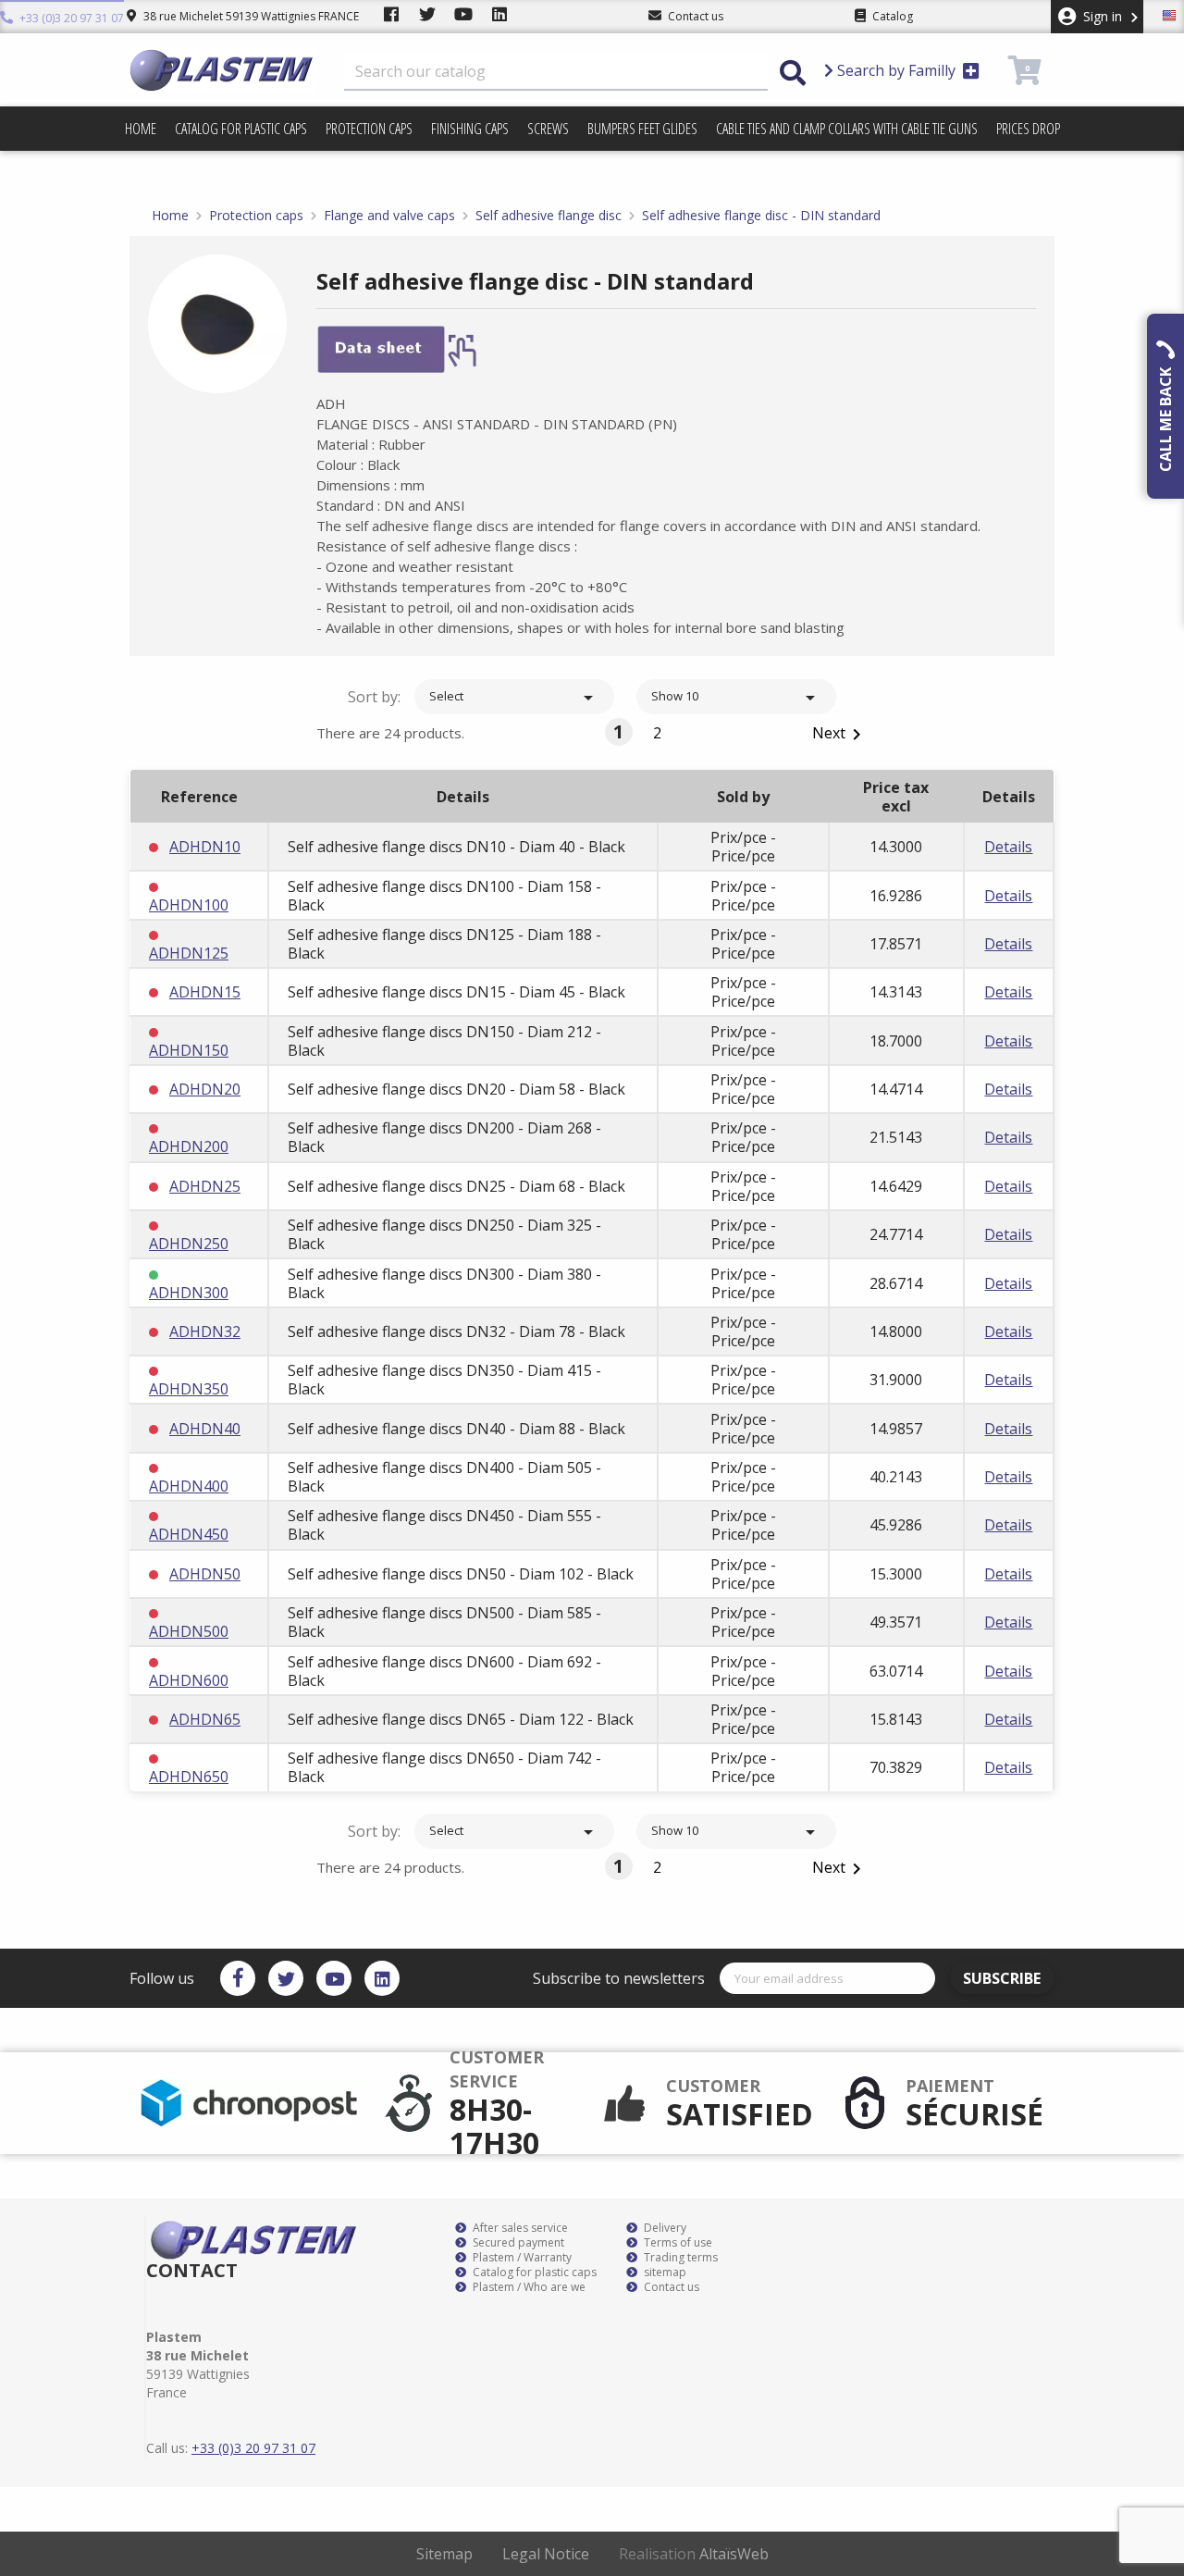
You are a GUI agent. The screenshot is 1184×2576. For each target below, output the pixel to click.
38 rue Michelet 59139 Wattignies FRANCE (250, 16)
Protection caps (369, 129)
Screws (548, 129)
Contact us (670, 2287)
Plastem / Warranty (521, 2258)
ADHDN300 (189, 1293)
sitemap (664, 2273)
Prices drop (1028, 129)
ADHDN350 (189, 1389)
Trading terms (679, 2258)
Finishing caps (470, 129)
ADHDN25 (205, 1186)
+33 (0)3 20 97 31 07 (70, 18)
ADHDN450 (189, 1534)
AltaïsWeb (734, 2554)
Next (840, 734)
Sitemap (444, 2554)
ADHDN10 (205, 847)
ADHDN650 (189, 1777)
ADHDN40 (205, 1429)
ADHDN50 (205, 1574)
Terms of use (677, 2243)
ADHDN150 (189, 1050)
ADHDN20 (205, 1089)
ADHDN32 (205, 1331)
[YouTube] (334, 1978)
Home (141, 129)
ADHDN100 (189, 905)
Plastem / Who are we (528, 2287)
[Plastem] (222, 70)
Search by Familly (896, 70)
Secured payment (517, 2243)
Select (514, 698)
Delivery (664, 2228)
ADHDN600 (189, 1680)
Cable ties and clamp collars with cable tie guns (847, 129)
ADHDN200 (189, 1146)
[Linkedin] (382, 1978)
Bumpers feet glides (642, 129)
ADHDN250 (189, 1244)
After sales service (519, 2228)
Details (1008, 847)
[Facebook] (238, 1978)
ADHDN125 (189, 953)
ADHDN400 (189, 1486)
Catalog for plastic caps (241, 129)
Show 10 (736, 698)
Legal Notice (546, 2554)
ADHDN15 (205, 992)
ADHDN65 (205, 1719)
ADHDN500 (189, 1631)
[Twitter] (286, 1978)
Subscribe (1002, 1978)
